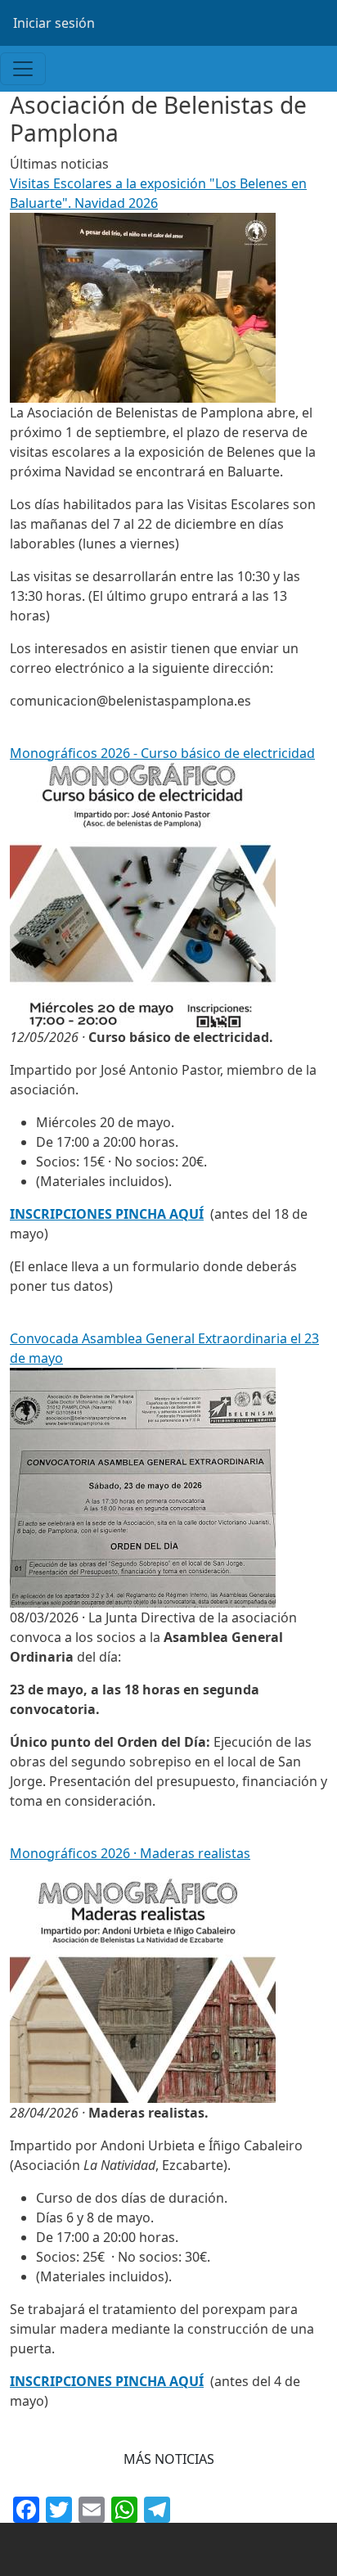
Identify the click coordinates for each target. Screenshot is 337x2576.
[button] (169, 2459)
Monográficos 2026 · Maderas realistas (130, 1853)
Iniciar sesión (54, 23)
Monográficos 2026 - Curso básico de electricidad (162, 753)
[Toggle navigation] (23, 69)
